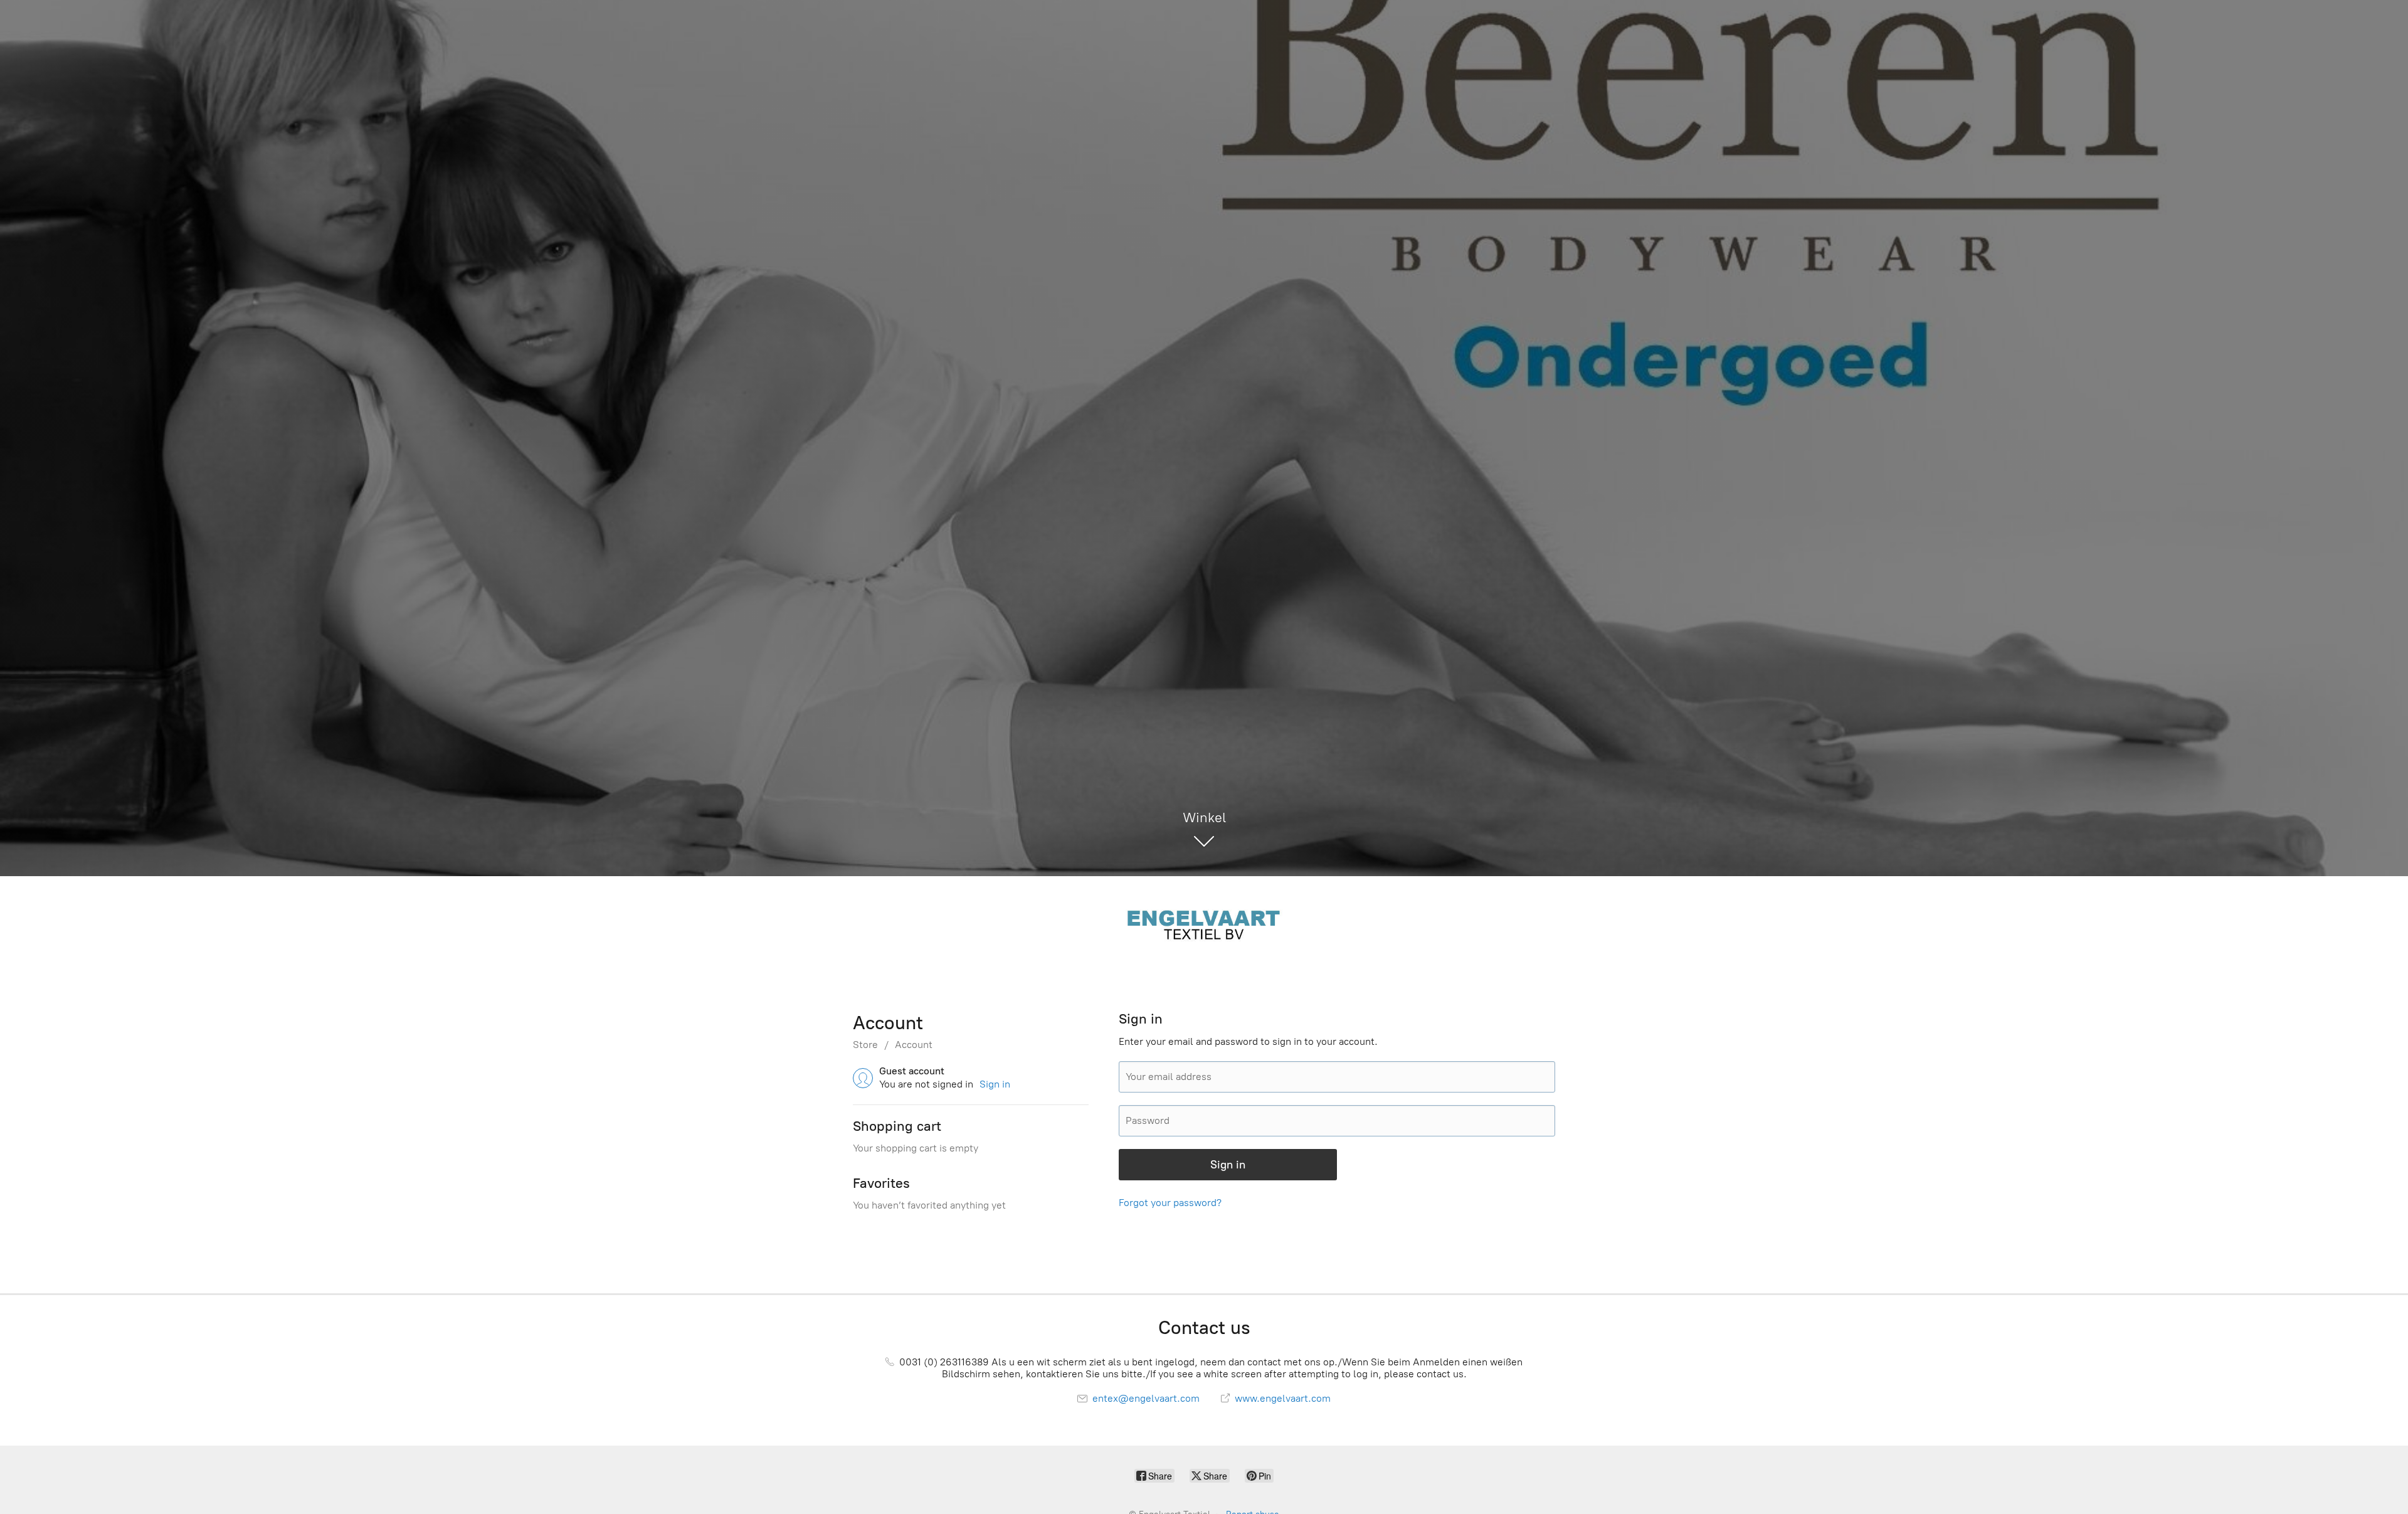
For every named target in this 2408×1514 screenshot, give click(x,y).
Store (865, 1045)
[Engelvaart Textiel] (1204, 923)
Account (914, 1045)
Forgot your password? (1170, 1203)
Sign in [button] (995, 1084)
